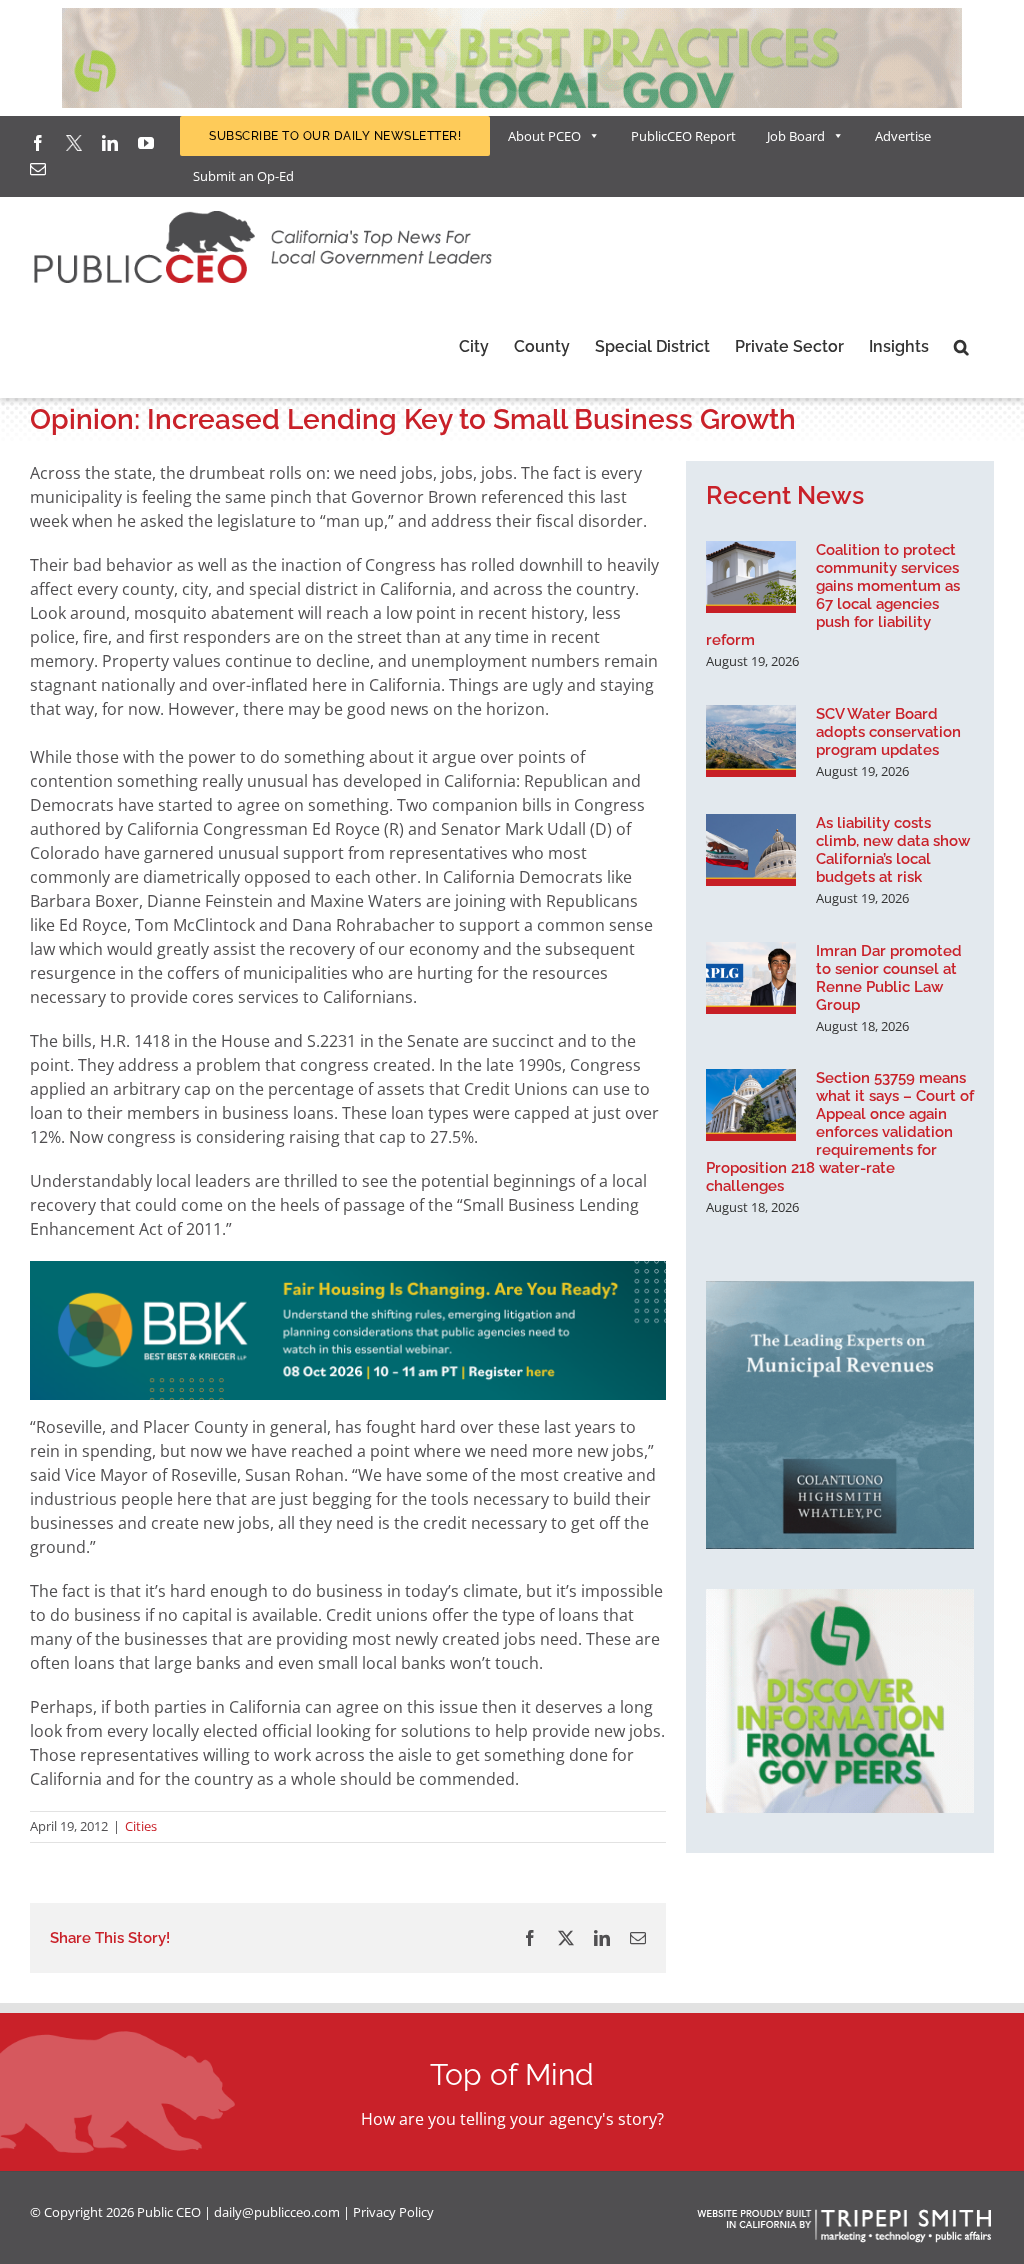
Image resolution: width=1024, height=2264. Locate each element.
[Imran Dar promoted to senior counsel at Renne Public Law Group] (751, 978)
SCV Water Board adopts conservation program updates (888, 732)
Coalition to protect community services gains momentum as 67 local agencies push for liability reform (833, 595)
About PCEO (544, 136)
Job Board (796, 136)
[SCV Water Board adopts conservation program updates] (751, 741)
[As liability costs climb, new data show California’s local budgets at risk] (751, 850)
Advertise (903, 136)
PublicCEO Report (683, 136)
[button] (961, 347)
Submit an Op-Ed (243, 176)
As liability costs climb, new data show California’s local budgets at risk (893, 850)
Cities (141, 1826)
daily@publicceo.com (277, 2212)
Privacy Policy (393, 2212)
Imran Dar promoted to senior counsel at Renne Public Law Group (889, 978)
